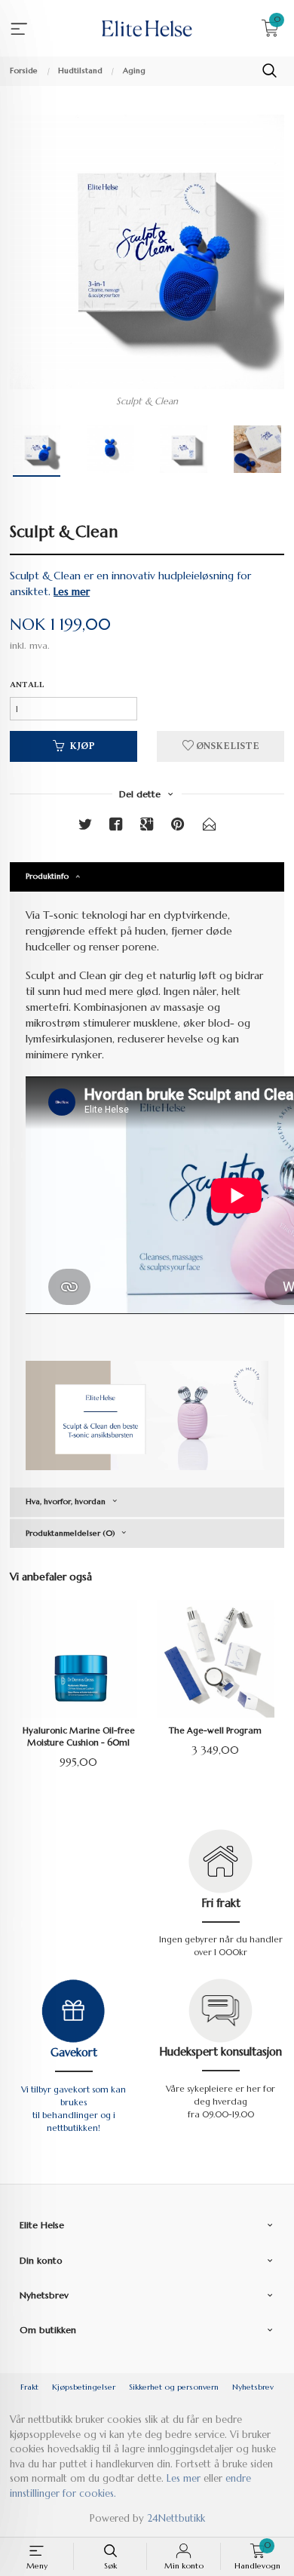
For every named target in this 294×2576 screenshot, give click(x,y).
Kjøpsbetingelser (84, 2387)
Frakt (29, 2387)
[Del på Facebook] (116, 827)
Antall (27, 685)
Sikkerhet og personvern (174, 2387)
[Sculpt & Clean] (147, 252)
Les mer (184, 2478)
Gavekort (74, 2053)
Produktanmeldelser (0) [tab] (70, 1533)
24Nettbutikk (176, 2518)
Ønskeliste (227, 746)
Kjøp (82, 746)
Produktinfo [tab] (47, 876)
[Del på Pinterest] (178, 827)
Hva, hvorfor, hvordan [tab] (66, 1501)
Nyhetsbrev (253, 2387)
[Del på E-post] (210, 827)
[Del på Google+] (147, 827)
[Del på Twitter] (85, 827)
